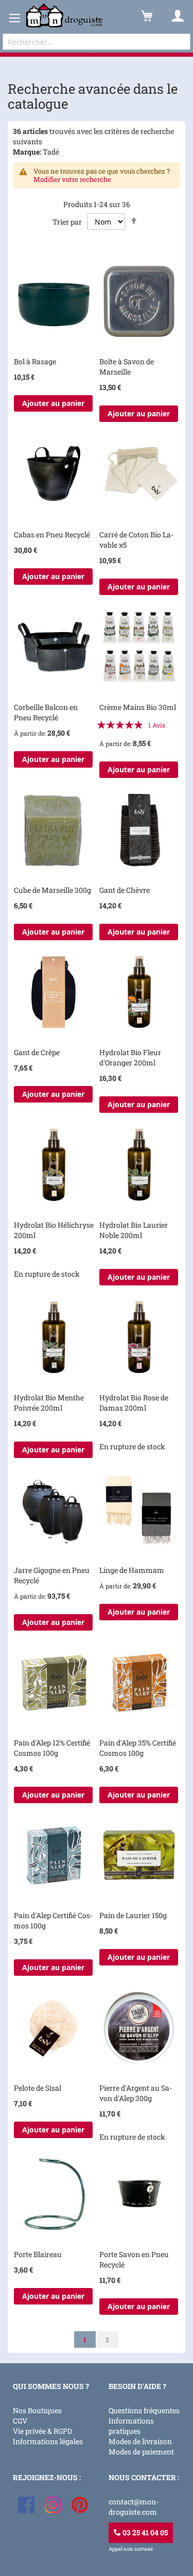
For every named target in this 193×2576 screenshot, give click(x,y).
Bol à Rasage (35, 361)
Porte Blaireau (38, 2254)
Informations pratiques (131, 2426)
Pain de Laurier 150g (133, 1915)
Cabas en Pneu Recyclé (52, 535)
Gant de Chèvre (125, 890)
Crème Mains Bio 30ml (138, 707)
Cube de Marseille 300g (52, 890)
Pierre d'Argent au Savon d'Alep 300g (136, 2093)
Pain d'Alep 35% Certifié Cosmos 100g (138, 1748)
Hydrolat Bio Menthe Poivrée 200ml (49, 1403)
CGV (20, 2421)
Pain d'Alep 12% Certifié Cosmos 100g (52, 1748)
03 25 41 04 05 (144, 2532)
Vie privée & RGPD (42, 2431)
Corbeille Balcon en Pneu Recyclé (46, 712)
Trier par (67, 222)
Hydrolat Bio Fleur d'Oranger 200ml (130, 1057)
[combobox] (97, 42)
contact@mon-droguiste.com (134, 2507)
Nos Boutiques (37, 2410)
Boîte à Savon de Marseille (127, 367)
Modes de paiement (141, 2452)
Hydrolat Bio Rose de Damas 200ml (134, 1403)
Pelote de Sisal (38, 2088)
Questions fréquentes (144, 2410)
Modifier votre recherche (72, 179)
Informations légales (48, 2441)
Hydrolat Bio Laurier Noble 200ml (134, 1230)
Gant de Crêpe (37, 1052)
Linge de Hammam (132, 1570)
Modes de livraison (140, 2441)
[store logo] (64, 16)
